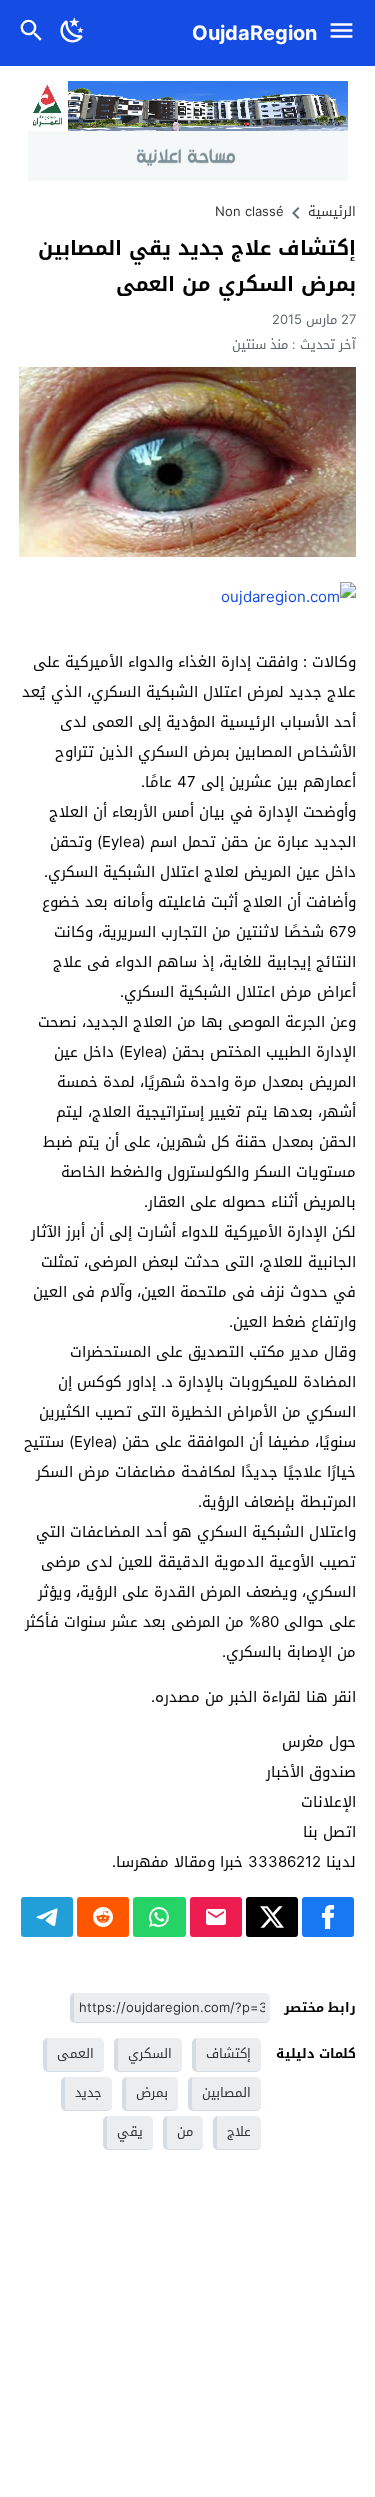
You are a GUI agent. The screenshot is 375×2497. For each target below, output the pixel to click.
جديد (88, 2092)
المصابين (226, 2092)
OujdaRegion (254, 33)
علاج (239, 2131)
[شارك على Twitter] (272, 1917)
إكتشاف (228, 2053)
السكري (150, 2053)
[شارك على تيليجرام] (47, 1917)
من (185, 2131)
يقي (130, 2131)
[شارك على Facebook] (328, 1917)
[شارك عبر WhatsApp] (159, 1917)
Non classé (249, 211)
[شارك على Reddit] (103, 1917)
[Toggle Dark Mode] (72, 33)
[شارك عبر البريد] (216, 1917)
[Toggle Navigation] (346, 33)
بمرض (152, 2092)
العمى (75, 2053)
